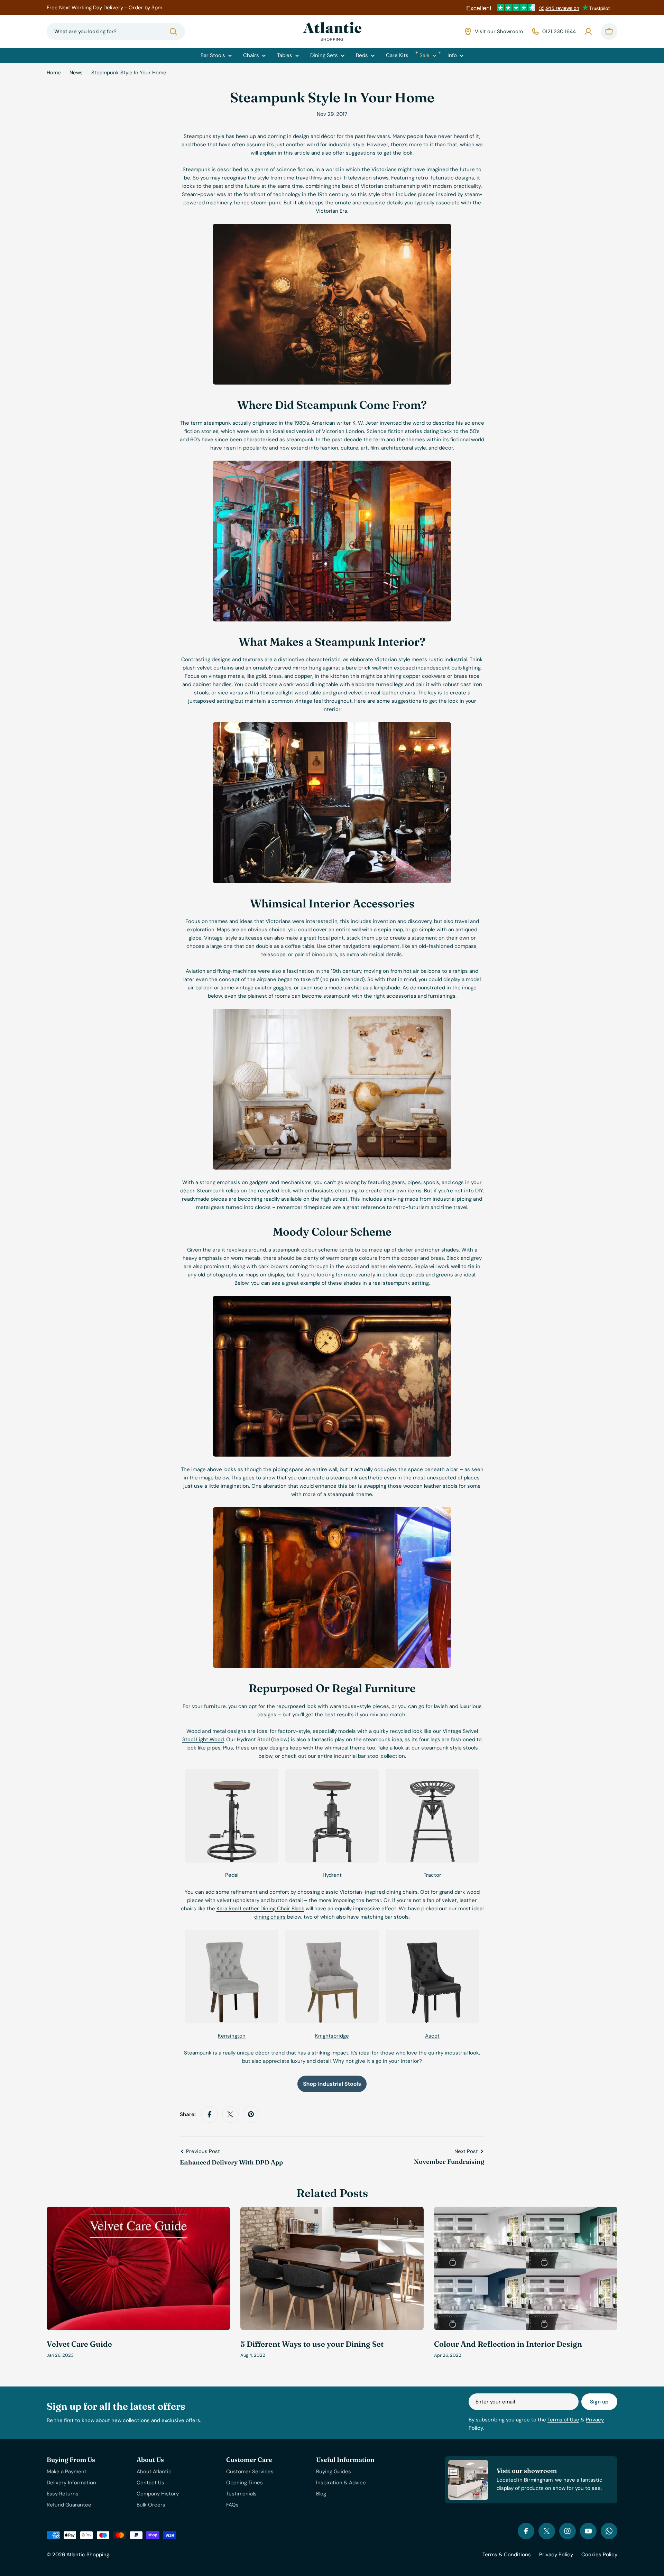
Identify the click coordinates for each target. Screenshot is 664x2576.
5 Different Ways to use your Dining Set (312, 2344)
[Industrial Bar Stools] (332, 2080)
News (76, 73)
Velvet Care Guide (79, 2344)
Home (54, 73)
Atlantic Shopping (88, 2555)
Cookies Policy (599, 2555)
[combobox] (116, 31)
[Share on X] (230, 2114)
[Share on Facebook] (210, 2114)
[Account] (588, 31)
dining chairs (270, 1917)
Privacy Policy (556, 2555)
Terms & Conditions (507, 2555)
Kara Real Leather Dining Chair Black (260, 1909)
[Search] (173, 31)
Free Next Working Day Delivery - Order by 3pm (104, 8)
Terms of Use (563, 2420)
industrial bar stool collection (369, 1756)
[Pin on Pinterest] (251, 2114)
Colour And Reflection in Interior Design (508, 2344)
